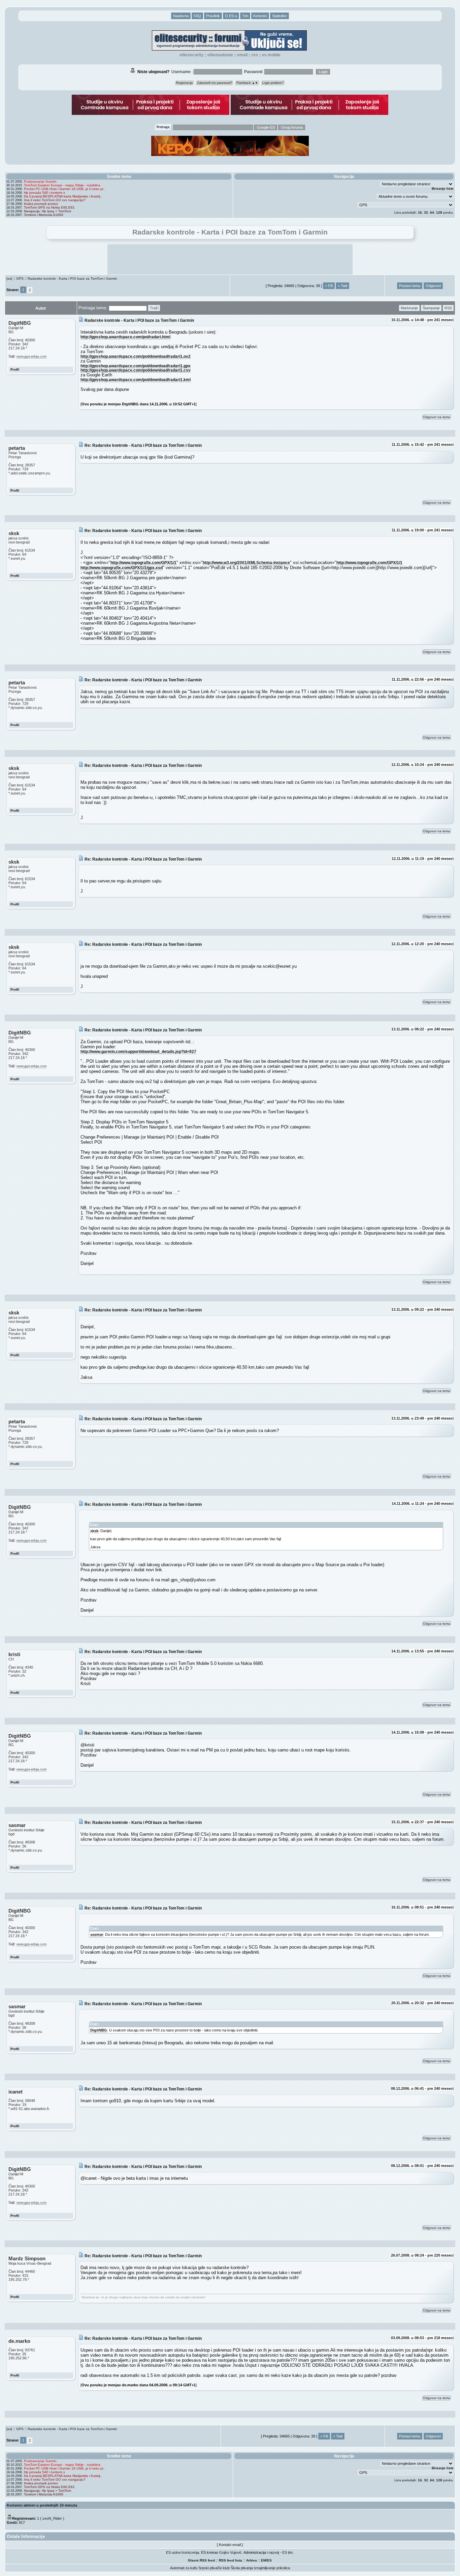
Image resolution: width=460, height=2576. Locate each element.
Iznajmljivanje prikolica (272, 2568)
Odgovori (433, 286)
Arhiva (252, 2560)
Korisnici (260, 16)
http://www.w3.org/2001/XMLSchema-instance (246, 563)
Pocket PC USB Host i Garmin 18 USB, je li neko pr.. (64, 189)
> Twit (342, 286)
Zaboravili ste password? (215, 83)
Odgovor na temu (437, 417)
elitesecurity (191, 55)
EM (264, 2560)
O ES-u (231, 16)
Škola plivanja (242, 2568)
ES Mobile (271, 55)
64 (432, 212)
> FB (329, 286)
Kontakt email (230, 2545)
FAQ (197, 16)
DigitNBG (99, 2030)
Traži (154, 308)
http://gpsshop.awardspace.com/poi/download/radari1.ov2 (136, 356)
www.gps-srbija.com (31, 356)
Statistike (280, 16)
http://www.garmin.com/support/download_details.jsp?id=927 (138, 1051)
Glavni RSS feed (201, 2560)
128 (439, 212)
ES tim (287, 2552)
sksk (94, 1531)
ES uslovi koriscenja (183, 2552)
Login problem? (273, 83)
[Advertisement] (230, 259)
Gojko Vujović (231, 2552)
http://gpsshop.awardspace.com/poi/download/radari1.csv (136, 370)
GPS (20, 278)
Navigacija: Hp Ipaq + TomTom (47, 211)
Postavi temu (410, 286)
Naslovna (181, 16)
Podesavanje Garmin (40, 181)
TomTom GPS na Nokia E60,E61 (49, 207)
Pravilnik (213, 16)
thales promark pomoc (41, 204)
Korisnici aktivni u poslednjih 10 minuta (42, 2505)
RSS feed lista (231, 2560)
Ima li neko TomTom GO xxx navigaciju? (55, 200)
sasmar (97, 1934)
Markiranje (409, 308)
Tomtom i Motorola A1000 (44, 215)
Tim (245, 16)
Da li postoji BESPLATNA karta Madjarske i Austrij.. (63, 196)
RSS (255, 55)
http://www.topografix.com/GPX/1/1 (143, 563)
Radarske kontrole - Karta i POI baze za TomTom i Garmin (72, 278)
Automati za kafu (184, 2568)
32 (426, 212)
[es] (9, 278)
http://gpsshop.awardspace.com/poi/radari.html (125, 337)
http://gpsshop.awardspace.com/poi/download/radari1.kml (136, 380)
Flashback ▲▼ (247, 83)
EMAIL (242, 55)
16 (420, 212)
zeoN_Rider (52, 2518)
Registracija (184, 83)
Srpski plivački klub (214, 2568)
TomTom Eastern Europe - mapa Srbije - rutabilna (62, 185)
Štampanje (431, 308)
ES (269, 2560)
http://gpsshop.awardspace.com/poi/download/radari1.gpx (136, 366)
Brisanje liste (443, 189)
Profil (15, 369)
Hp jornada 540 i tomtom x (44, 193)
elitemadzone (220, 55)
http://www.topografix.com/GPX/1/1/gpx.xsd (122, 568)
